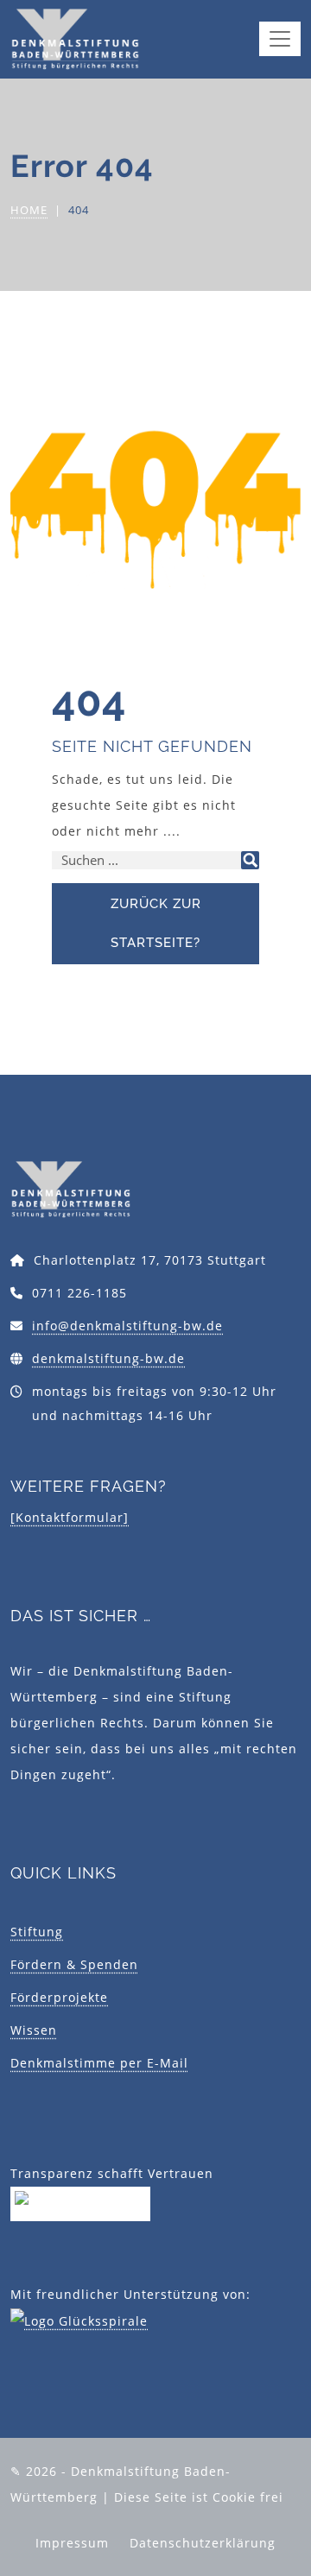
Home (29, 210)
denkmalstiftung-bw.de (108, 1358)
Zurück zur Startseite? (156, 923)
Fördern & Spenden (74, 1964)
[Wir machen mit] (80, 2202)
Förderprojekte (59, 1997)
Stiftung (37, 1932)
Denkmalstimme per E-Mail (99, 2063)
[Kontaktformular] (70, 1517)
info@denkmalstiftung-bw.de (127, 1326)
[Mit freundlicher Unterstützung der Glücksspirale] (79, 2320)
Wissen (34, 2030)
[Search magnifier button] (250, 860)
